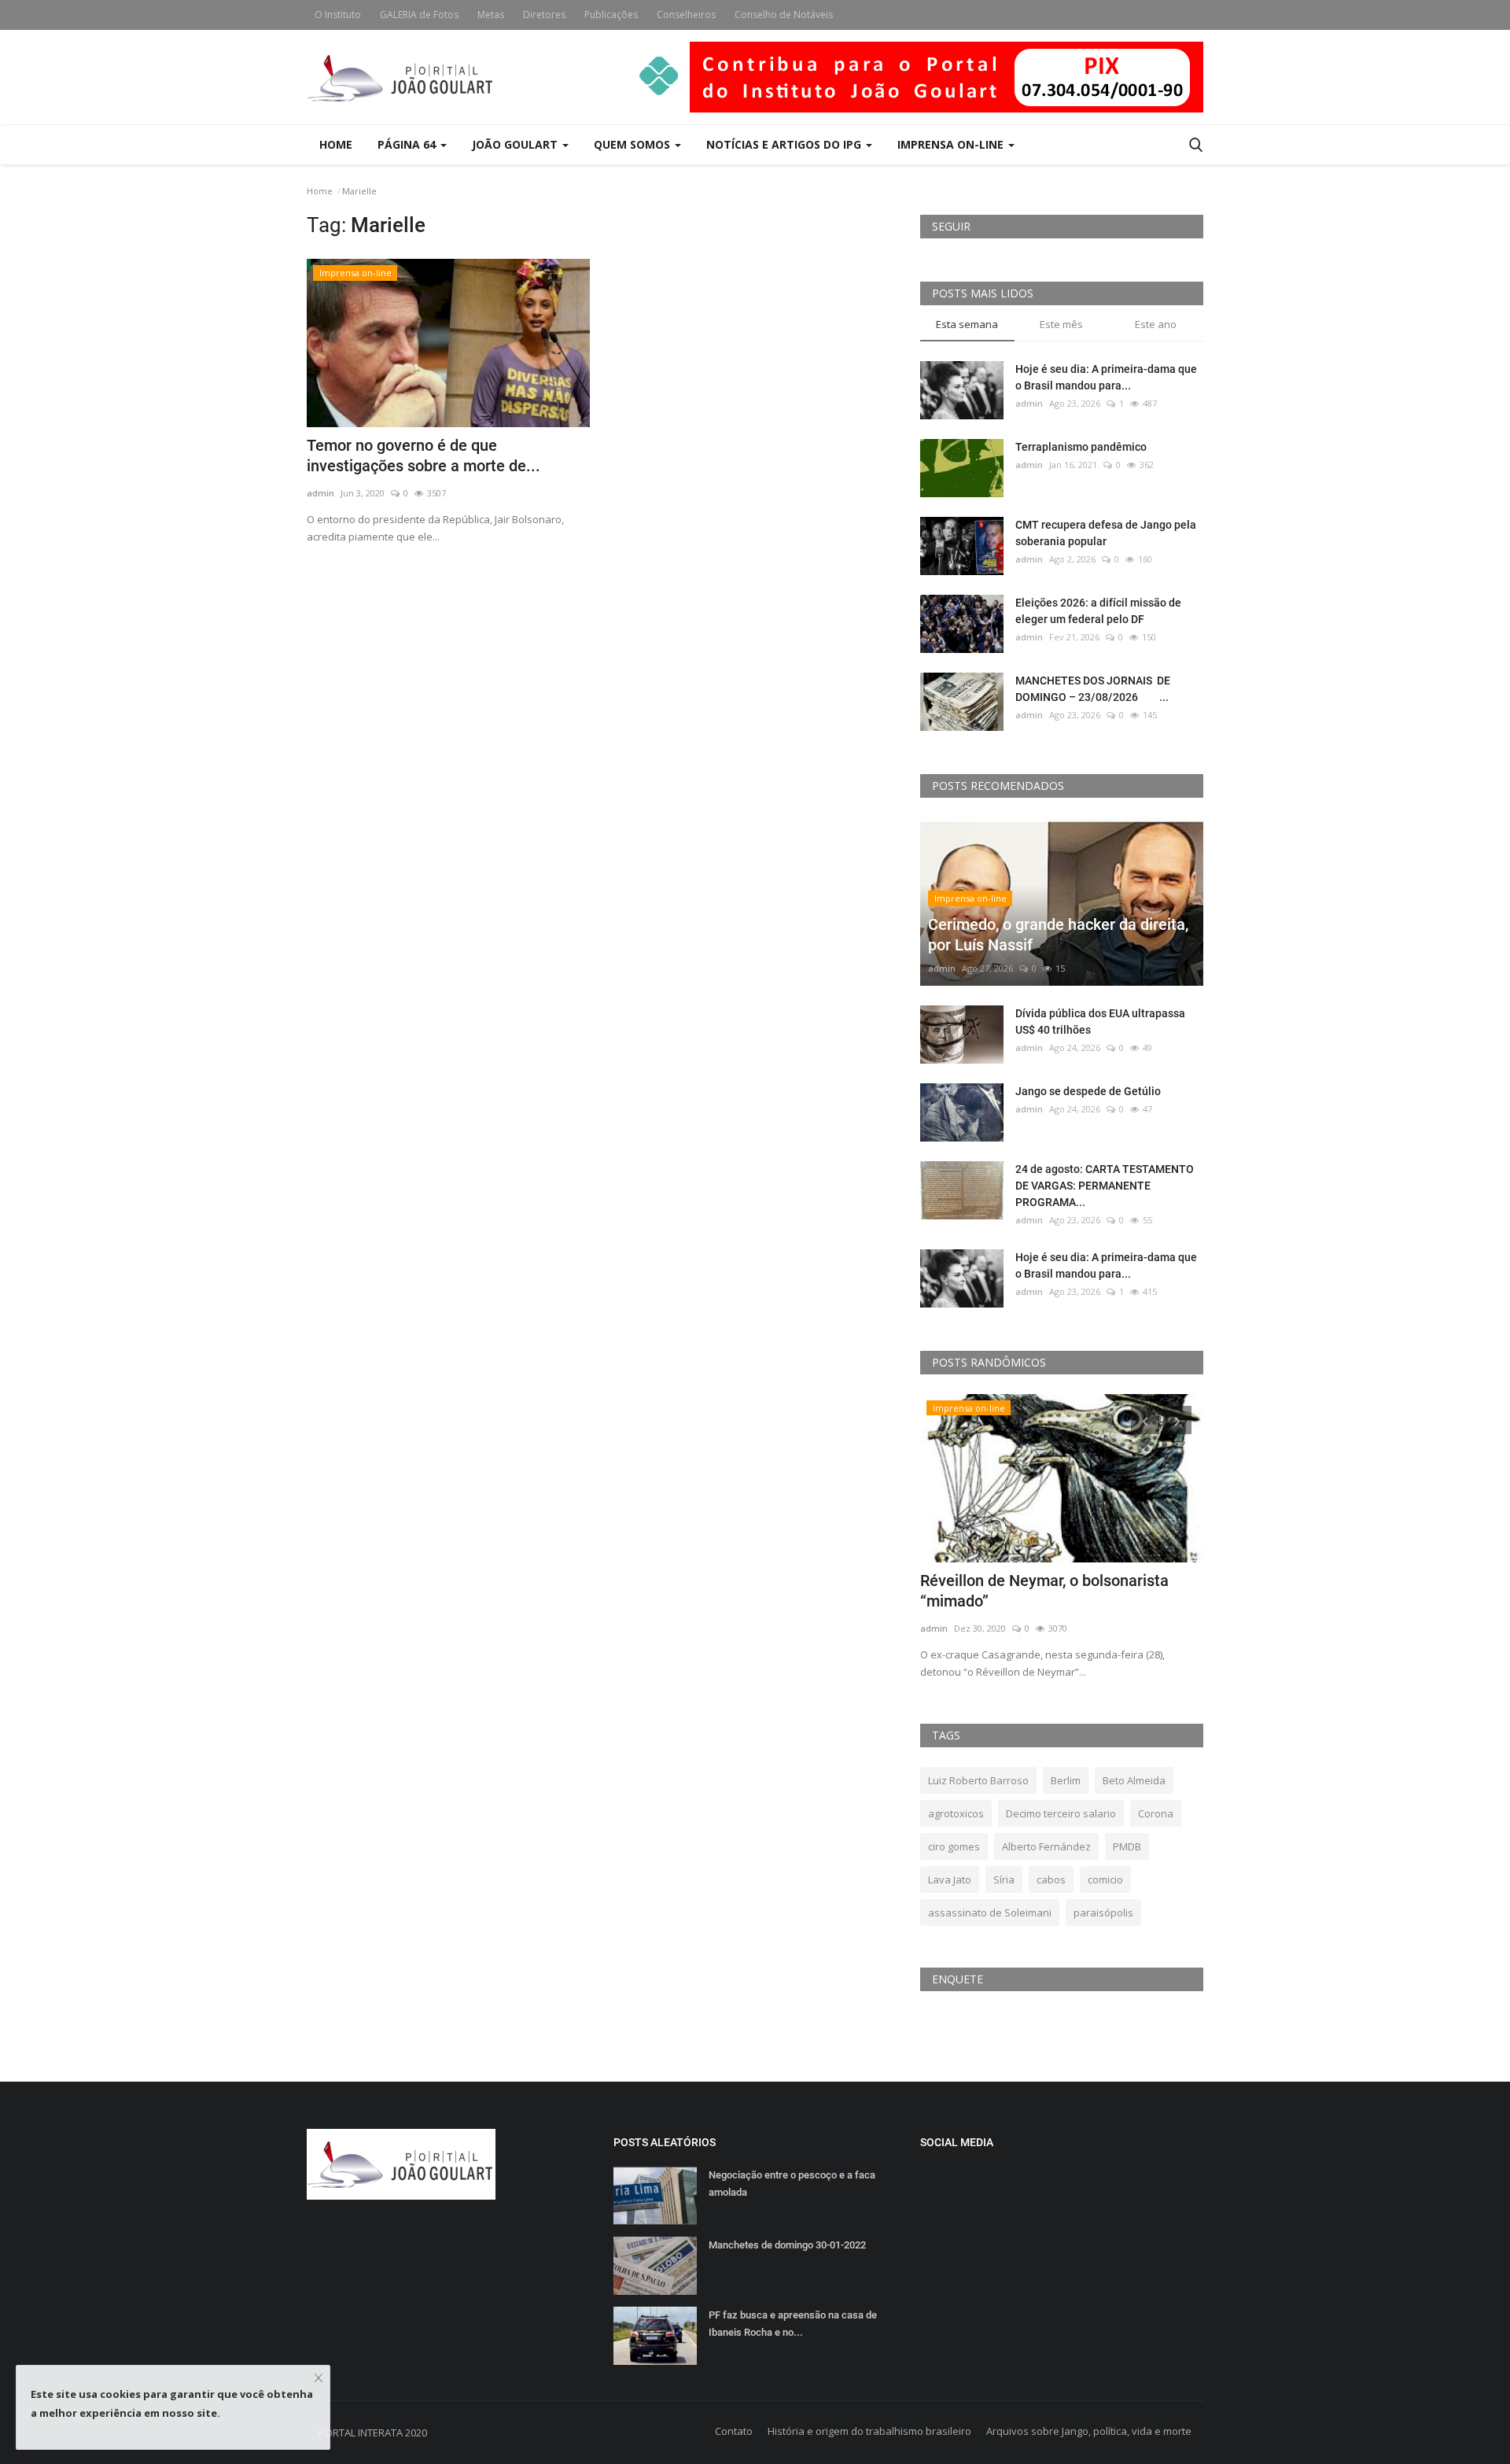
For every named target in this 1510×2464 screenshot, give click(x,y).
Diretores (544, 15)
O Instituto (338, 15)
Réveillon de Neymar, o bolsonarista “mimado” (1044, 1591)
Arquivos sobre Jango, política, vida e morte (1089, 2431)
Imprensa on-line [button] (952, 144)
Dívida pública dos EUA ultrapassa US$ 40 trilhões (1100, 1022)
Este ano (1156, 324)
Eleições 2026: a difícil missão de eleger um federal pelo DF (1098, 611)
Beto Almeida (1134, 1780)
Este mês (1061, 324)
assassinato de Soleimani (990, 1913)
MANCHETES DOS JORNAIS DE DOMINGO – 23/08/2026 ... (1093, 689)
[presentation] (1145, 1420)
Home (336, 144)
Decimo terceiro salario (1061, 1813)
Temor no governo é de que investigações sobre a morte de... (424, 456)
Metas (491, 15)
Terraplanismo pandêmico (1081, 447)
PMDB (1127, 1846)
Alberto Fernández (1046, 1846)
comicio (1105, 1879)
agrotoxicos (956, 1813)
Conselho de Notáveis (784, 15)
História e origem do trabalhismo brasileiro (869, 2431)
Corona (1156, 1813)
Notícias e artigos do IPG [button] (785, 144)
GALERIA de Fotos (419, 15)
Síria (1004, 1879)
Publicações (611, 15)
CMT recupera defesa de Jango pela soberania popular (1106, 533)
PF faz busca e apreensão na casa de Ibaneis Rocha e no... (793, 2324)
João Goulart (516, 144)
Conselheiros (686, 15)
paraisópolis (1103, 1913)
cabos (1051, 1879)
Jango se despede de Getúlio (1088, 1091)
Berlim (1066, 1780)
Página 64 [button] (408, 144)
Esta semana (967, 324)
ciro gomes (954, 1846)
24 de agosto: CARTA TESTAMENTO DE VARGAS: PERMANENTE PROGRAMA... (1105, 1186)
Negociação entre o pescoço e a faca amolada (792, 2184)
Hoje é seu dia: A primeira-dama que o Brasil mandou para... (1106, 377)
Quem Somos (633, 144)
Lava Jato (950, 1879)
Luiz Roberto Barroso (978, 1780)
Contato (734, 2431)
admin (320, 493)
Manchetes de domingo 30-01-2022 (787, 2245)
